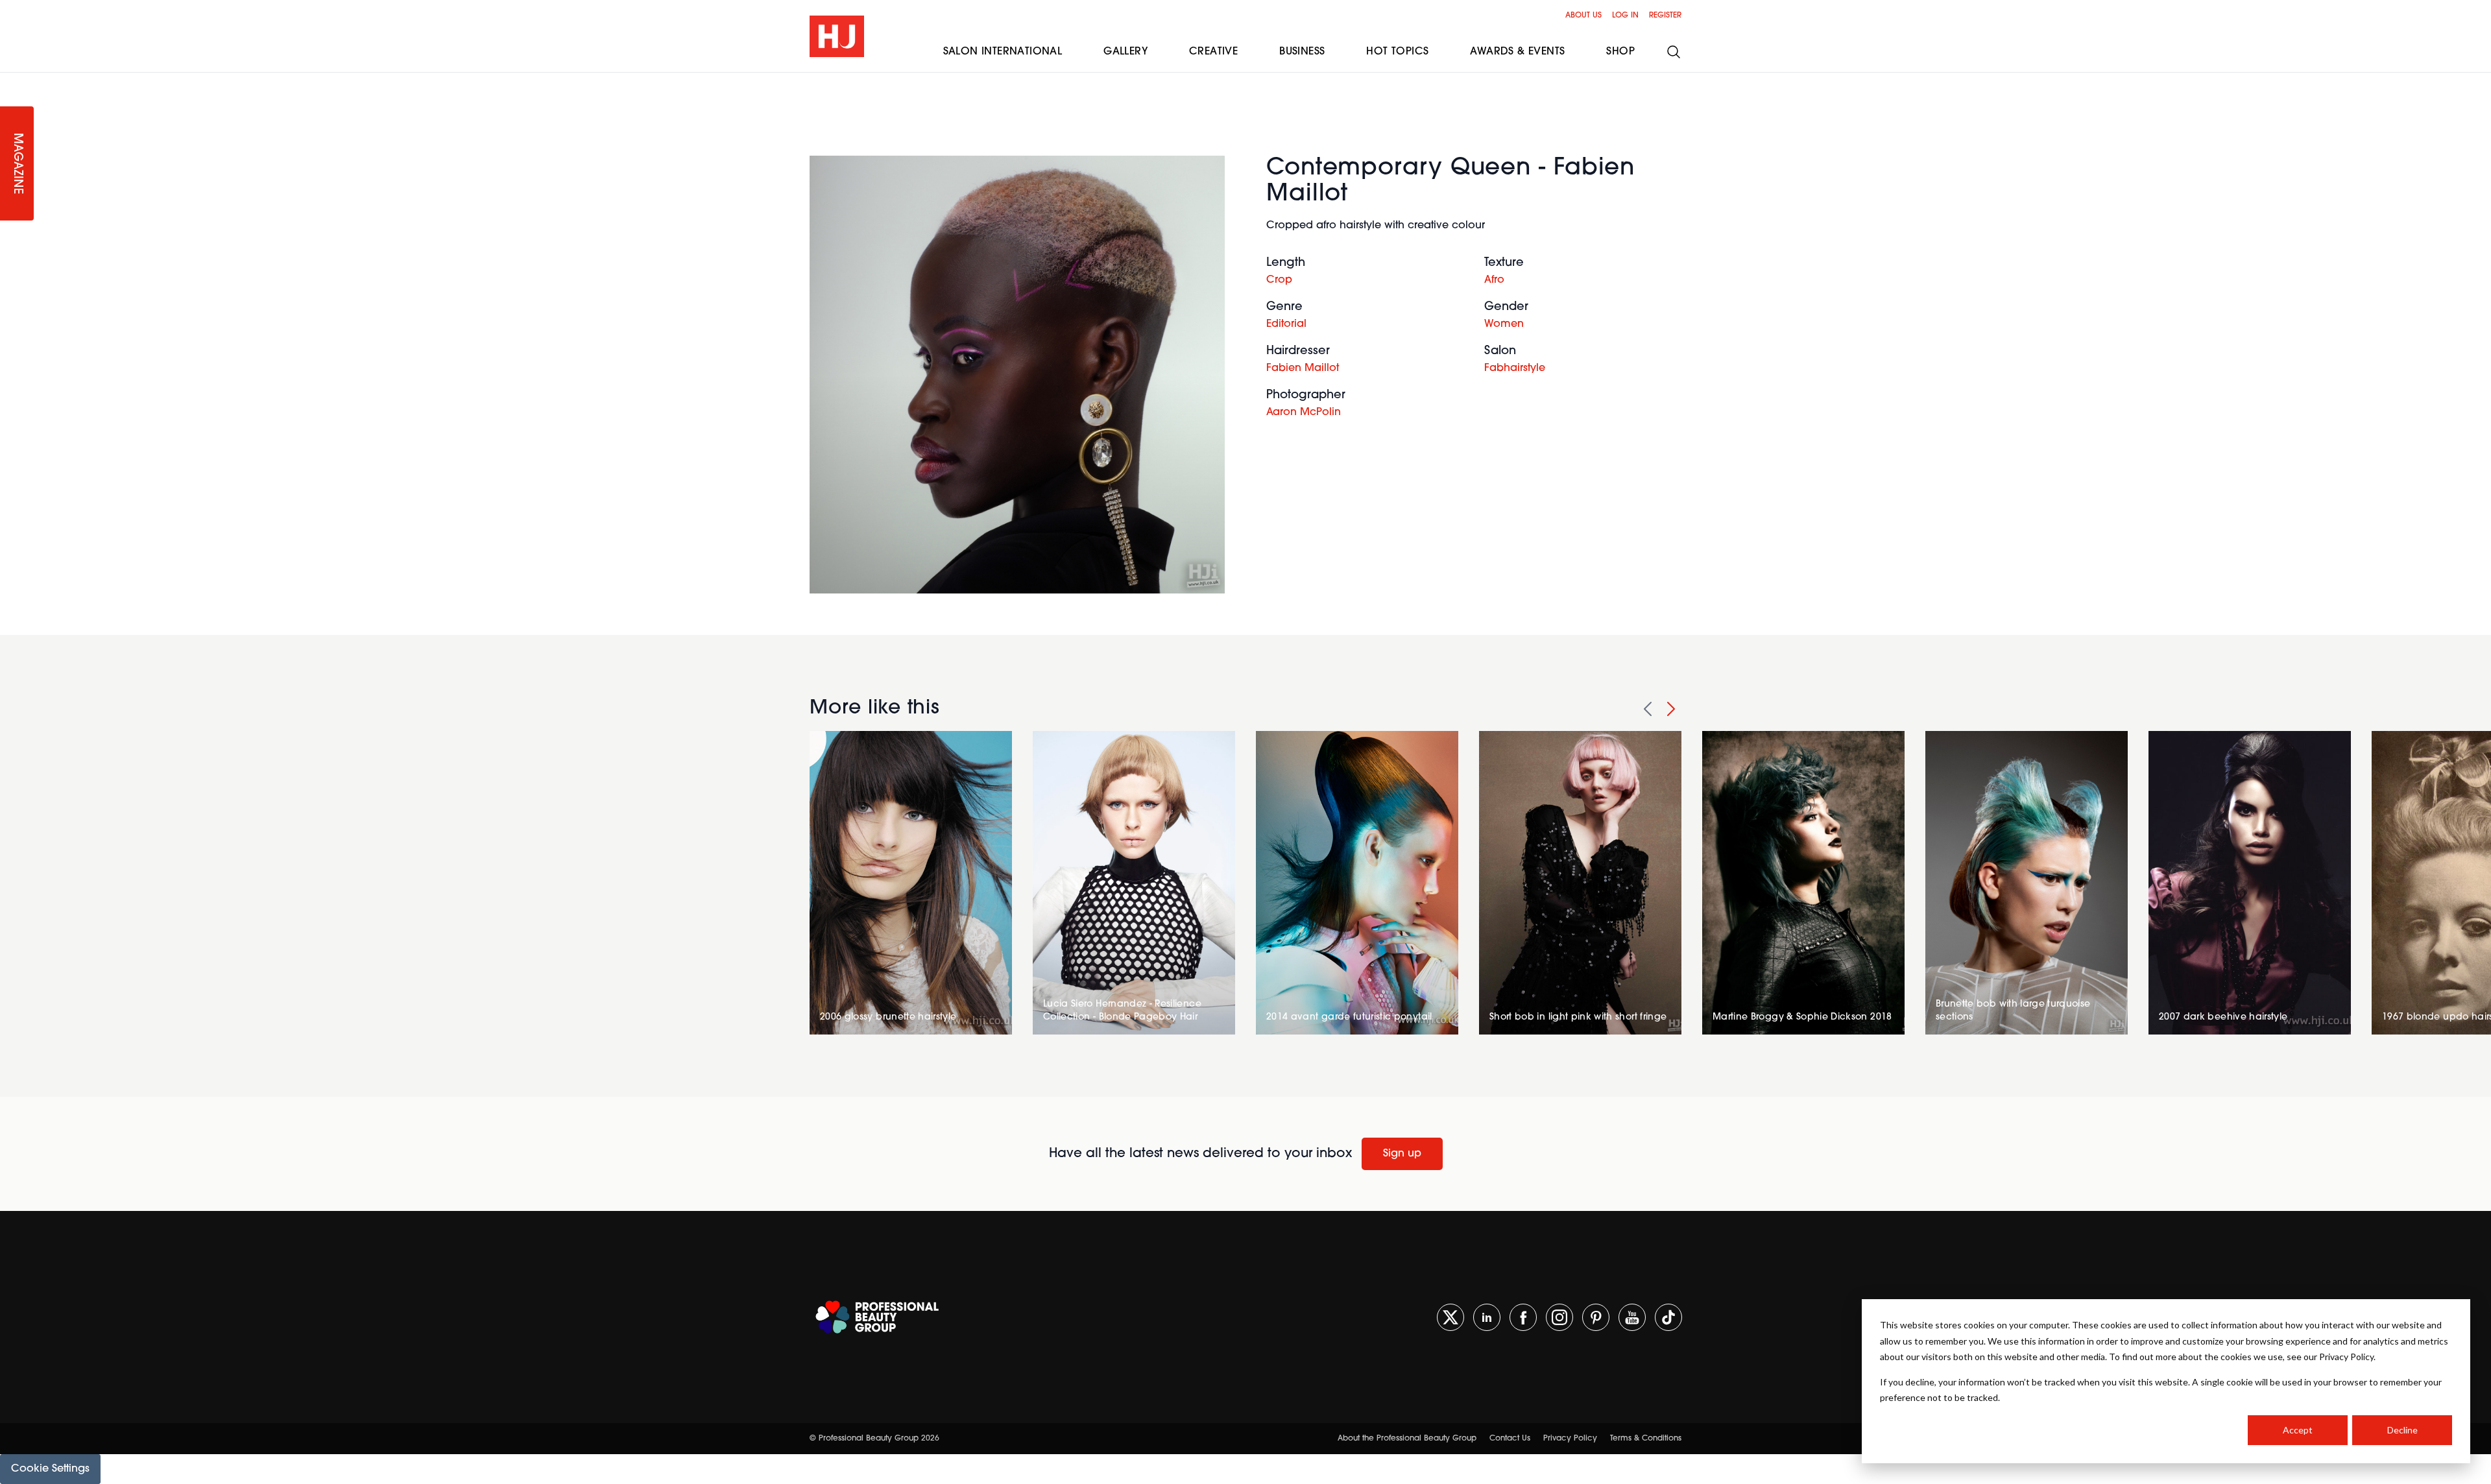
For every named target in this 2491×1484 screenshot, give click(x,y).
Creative (1213, 52)
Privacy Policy (1570, 1439)
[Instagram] (1559, 1317)
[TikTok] (1668, 1317)
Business (1302, 52)
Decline (2402, 1430)
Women (1504, 324)
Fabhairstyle (1515, 368)
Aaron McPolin (1304, 413)
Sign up (1402, 1154)
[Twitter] (1450, 1317)
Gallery (1125, 52)
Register (1665, 16)
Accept (2298, 1430)
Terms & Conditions (1646, 1439)
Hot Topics (1397, 52)
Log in (1625, 16)
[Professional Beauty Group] (877, 1317)
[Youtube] (1632, 1317)
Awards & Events (1517, 52)
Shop (1620, 52)
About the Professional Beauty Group (1407, 1439)
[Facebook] (1523, 1317)
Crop (1279, 280)
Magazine (17, 164)
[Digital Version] (10, 80)
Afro (1494, 280)
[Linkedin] (1487, 1317)
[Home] (837, 36)
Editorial (1286, 324)
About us (1583, 16)
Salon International (1003, 52)
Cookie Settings (50, 1469)
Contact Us (1510, 1439)
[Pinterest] (1596, 1317)
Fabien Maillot (1303, 368)
